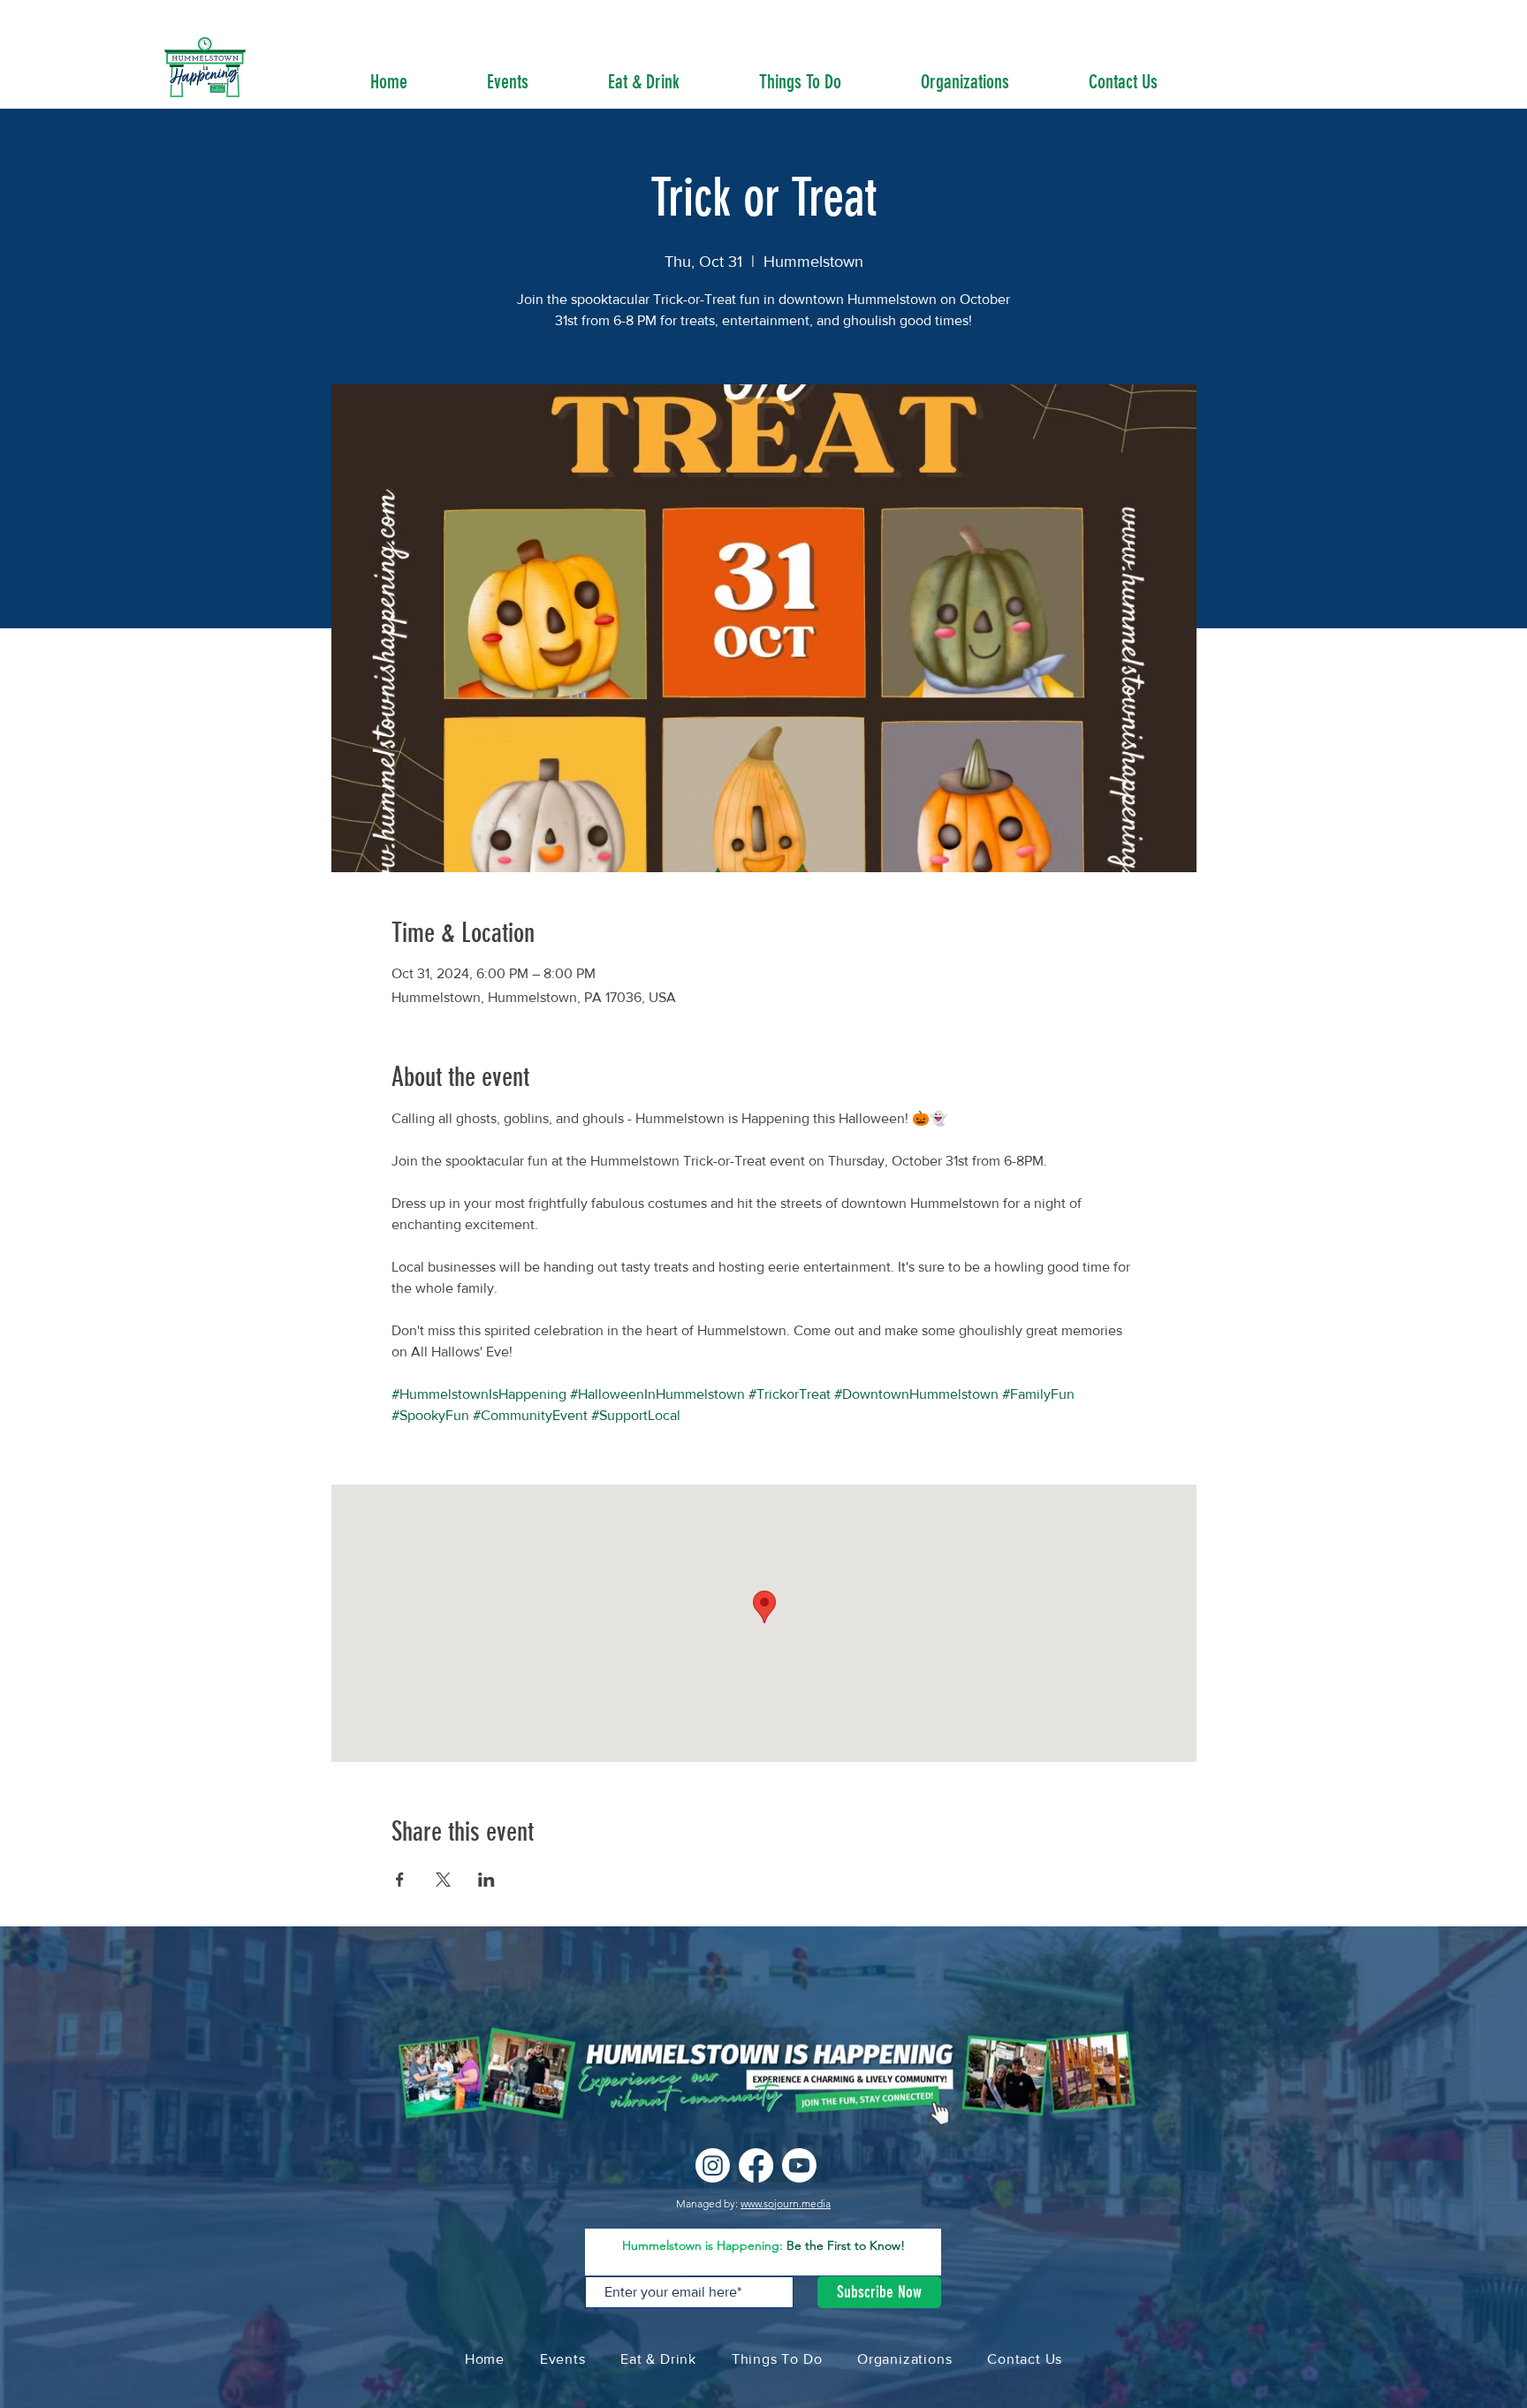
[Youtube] (799, 2165)
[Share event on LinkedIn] (486, 1880)
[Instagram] (713, 2165)
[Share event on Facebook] (400, 1880)
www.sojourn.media (786, 2203)
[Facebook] (756, 2165)
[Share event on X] (443, 1880)
